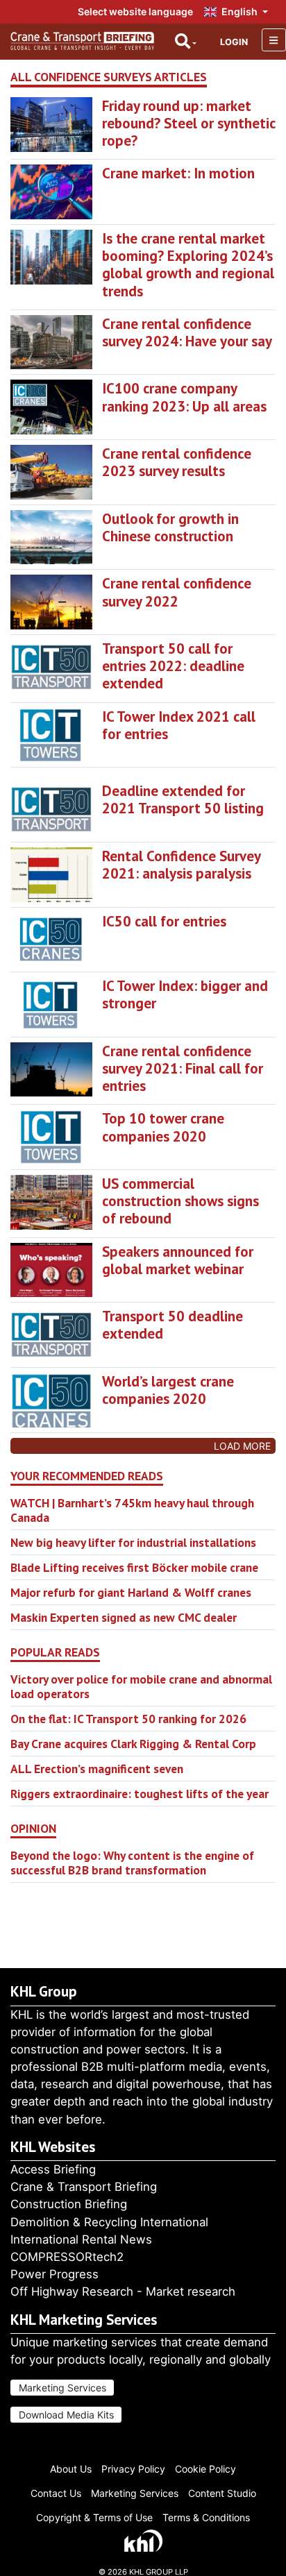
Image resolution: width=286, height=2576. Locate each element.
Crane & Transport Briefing (84, 2187)
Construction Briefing (69, 2204)
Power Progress (54, 2274)
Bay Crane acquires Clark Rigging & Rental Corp (133, 1744)
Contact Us (56, 2493)
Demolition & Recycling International (109, 2222)
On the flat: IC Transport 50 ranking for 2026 (128, 1719)
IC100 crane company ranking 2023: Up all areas (184, 397)
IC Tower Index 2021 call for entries (179, 725)
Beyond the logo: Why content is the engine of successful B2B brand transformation (132, 1863)
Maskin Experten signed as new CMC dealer (124, 1617)
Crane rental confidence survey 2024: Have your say (187, 332)
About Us (71, 2469)
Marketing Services (62, 2388)
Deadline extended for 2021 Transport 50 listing (183, 799)
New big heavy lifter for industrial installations (133, 1542)
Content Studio (222, 2493)
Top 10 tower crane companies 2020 (163, 1127)
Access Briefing (53, 2169)
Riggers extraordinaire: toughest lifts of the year (140, 1794)
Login (234, 42)
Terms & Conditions (206, 2517)
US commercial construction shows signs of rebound (180, 1201)
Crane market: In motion (178, 173)
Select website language (135, 11)
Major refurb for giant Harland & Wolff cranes (131, 1592)
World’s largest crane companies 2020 (168, 1390)
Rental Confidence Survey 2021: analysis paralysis (181, 865)
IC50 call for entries (164, 921)
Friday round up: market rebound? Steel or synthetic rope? (188, 123)
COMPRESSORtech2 (67, 2257)
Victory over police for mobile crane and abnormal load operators (141, 1686)
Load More (242, 1446)
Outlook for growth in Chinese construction (170, 527)
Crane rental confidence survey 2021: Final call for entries (183, 1068)
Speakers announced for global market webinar (178, 1260)
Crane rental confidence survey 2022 (177, 592)
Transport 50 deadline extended (173, 1325)
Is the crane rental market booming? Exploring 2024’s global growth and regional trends (188, 265)
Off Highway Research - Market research (123, 2291)
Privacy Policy (133, 2469)
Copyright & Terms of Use (94, 2517)
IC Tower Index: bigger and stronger (185, 994)
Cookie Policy (205, 2469)
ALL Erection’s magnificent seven (97, 1769)
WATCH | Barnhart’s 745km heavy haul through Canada (132, 1510)
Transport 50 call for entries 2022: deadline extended (173, 666)
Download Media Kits (66, 2415)
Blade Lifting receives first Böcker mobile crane (134, 1567)
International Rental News (81, 2239)
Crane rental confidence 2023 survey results (177, 462)
